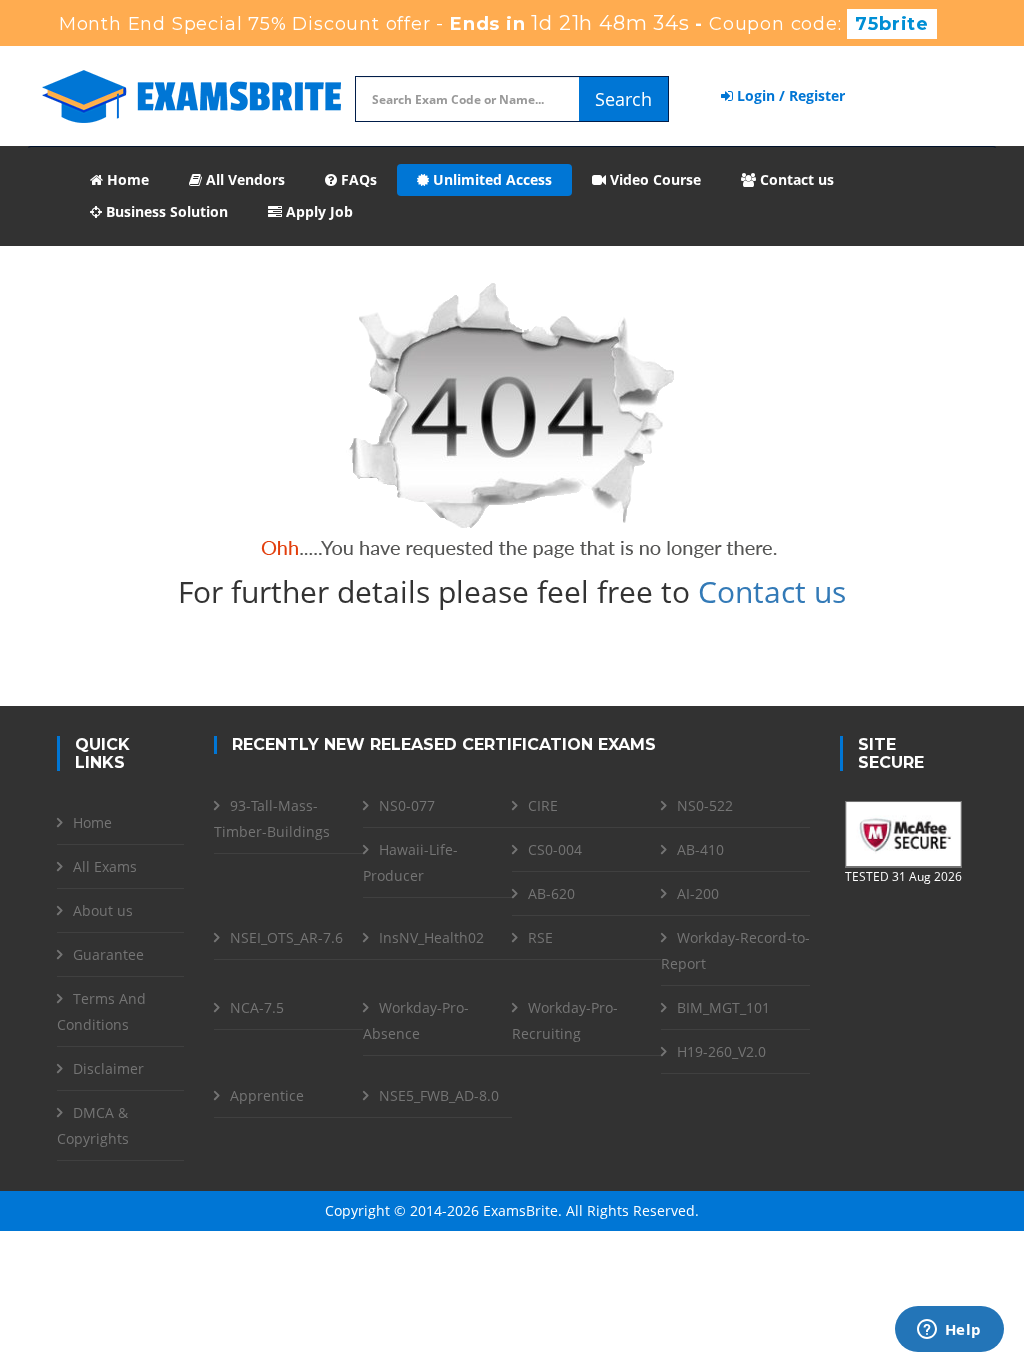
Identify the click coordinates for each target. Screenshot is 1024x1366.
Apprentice (267, 1095)
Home (126, 179)
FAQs (357, 179)
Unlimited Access (490, 179)
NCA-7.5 (257, 1007)
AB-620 (551, 893)
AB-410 (700, 849)
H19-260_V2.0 (721, 1051)
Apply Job (317, 211)
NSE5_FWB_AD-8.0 (439, 1095)
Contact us (795, 179)
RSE (540, 937)
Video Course (653, 179)
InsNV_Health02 (431, 937)
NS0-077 (407, 805)
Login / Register (789, 95)
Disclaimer (108, 1068)
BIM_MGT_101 (723, 1007)
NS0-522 (705, 805)
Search (623, 99)
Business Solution (165, 211)
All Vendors (243, 179)
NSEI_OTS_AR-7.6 (286, 937)
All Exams (105, 866)
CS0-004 (555, 849)
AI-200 (698, 893)
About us (103, 910)
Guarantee (108, 954)
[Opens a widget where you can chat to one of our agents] (949, 1331)
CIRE (543, 805)
